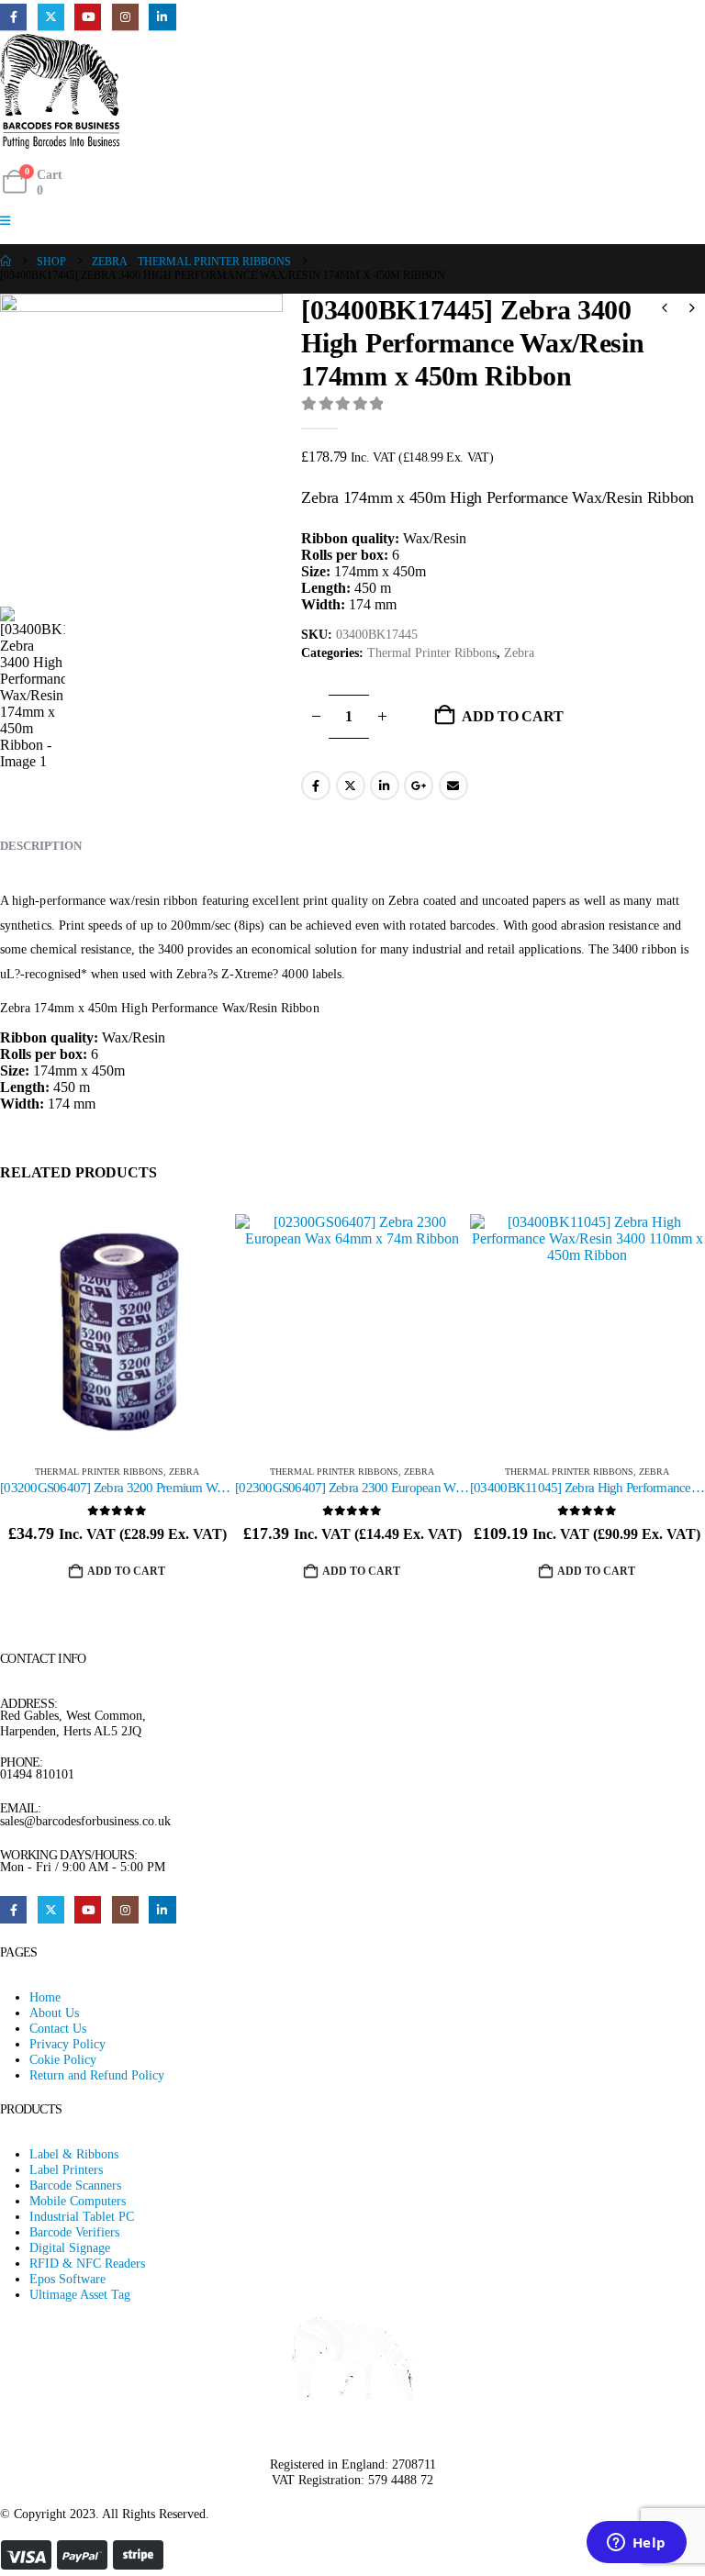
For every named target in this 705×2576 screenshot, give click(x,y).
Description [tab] (41, 846)
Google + (419, 786)
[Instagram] (125, 17)
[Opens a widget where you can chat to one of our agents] (636, 2544)
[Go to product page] (117, 1332)
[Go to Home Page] (6, 262)
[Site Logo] (60, 91)
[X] (51, 17)
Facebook (316, 786)
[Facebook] (13, 17)
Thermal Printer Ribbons (432, 653)
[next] (692, 310)
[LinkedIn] (162, 17)
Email (453, 786)
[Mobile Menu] (11, 221)
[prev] (665, 310)
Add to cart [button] (126, 1571)
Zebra (519, 653)
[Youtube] (88, 17)
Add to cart (512, 716)
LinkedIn (385, 786)
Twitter (351, 786)
